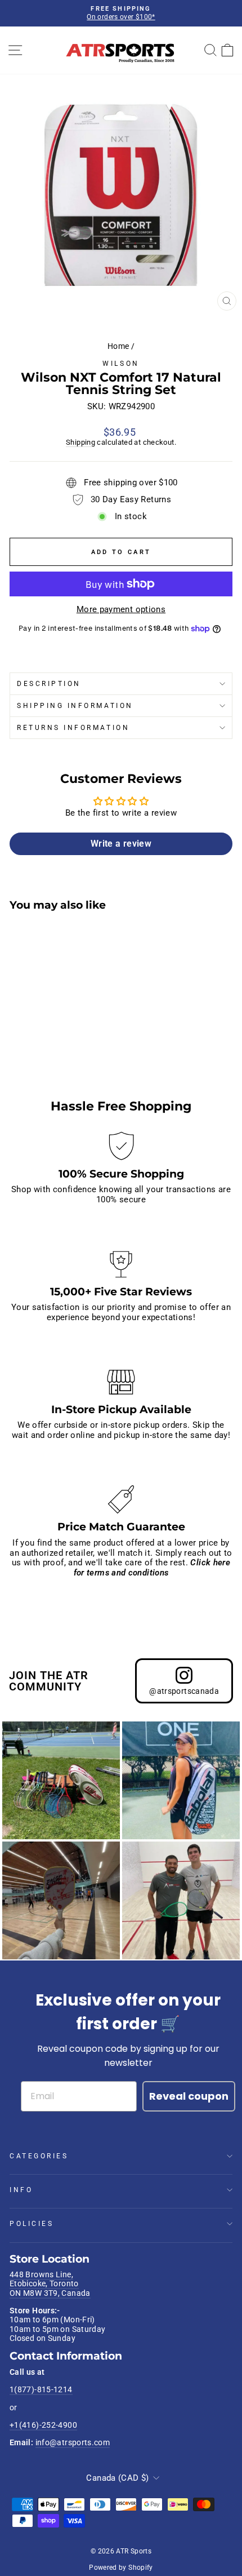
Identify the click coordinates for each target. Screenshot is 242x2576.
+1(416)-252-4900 (43, 2425)
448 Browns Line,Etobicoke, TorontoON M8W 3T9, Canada (50, 2284)
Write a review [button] (121, 844)
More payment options (121, 610)
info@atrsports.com (73, 2442)
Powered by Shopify (121, 2568)
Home (118, 346)
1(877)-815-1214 (41, 2389)
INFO (21, 2190)
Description (49, 684)
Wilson (121, 364)
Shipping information (75, 706)
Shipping (80, 442)
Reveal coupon (189, 2096)
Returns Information (73, 728)
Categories (39, 2156)
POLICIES (32, 2224)
